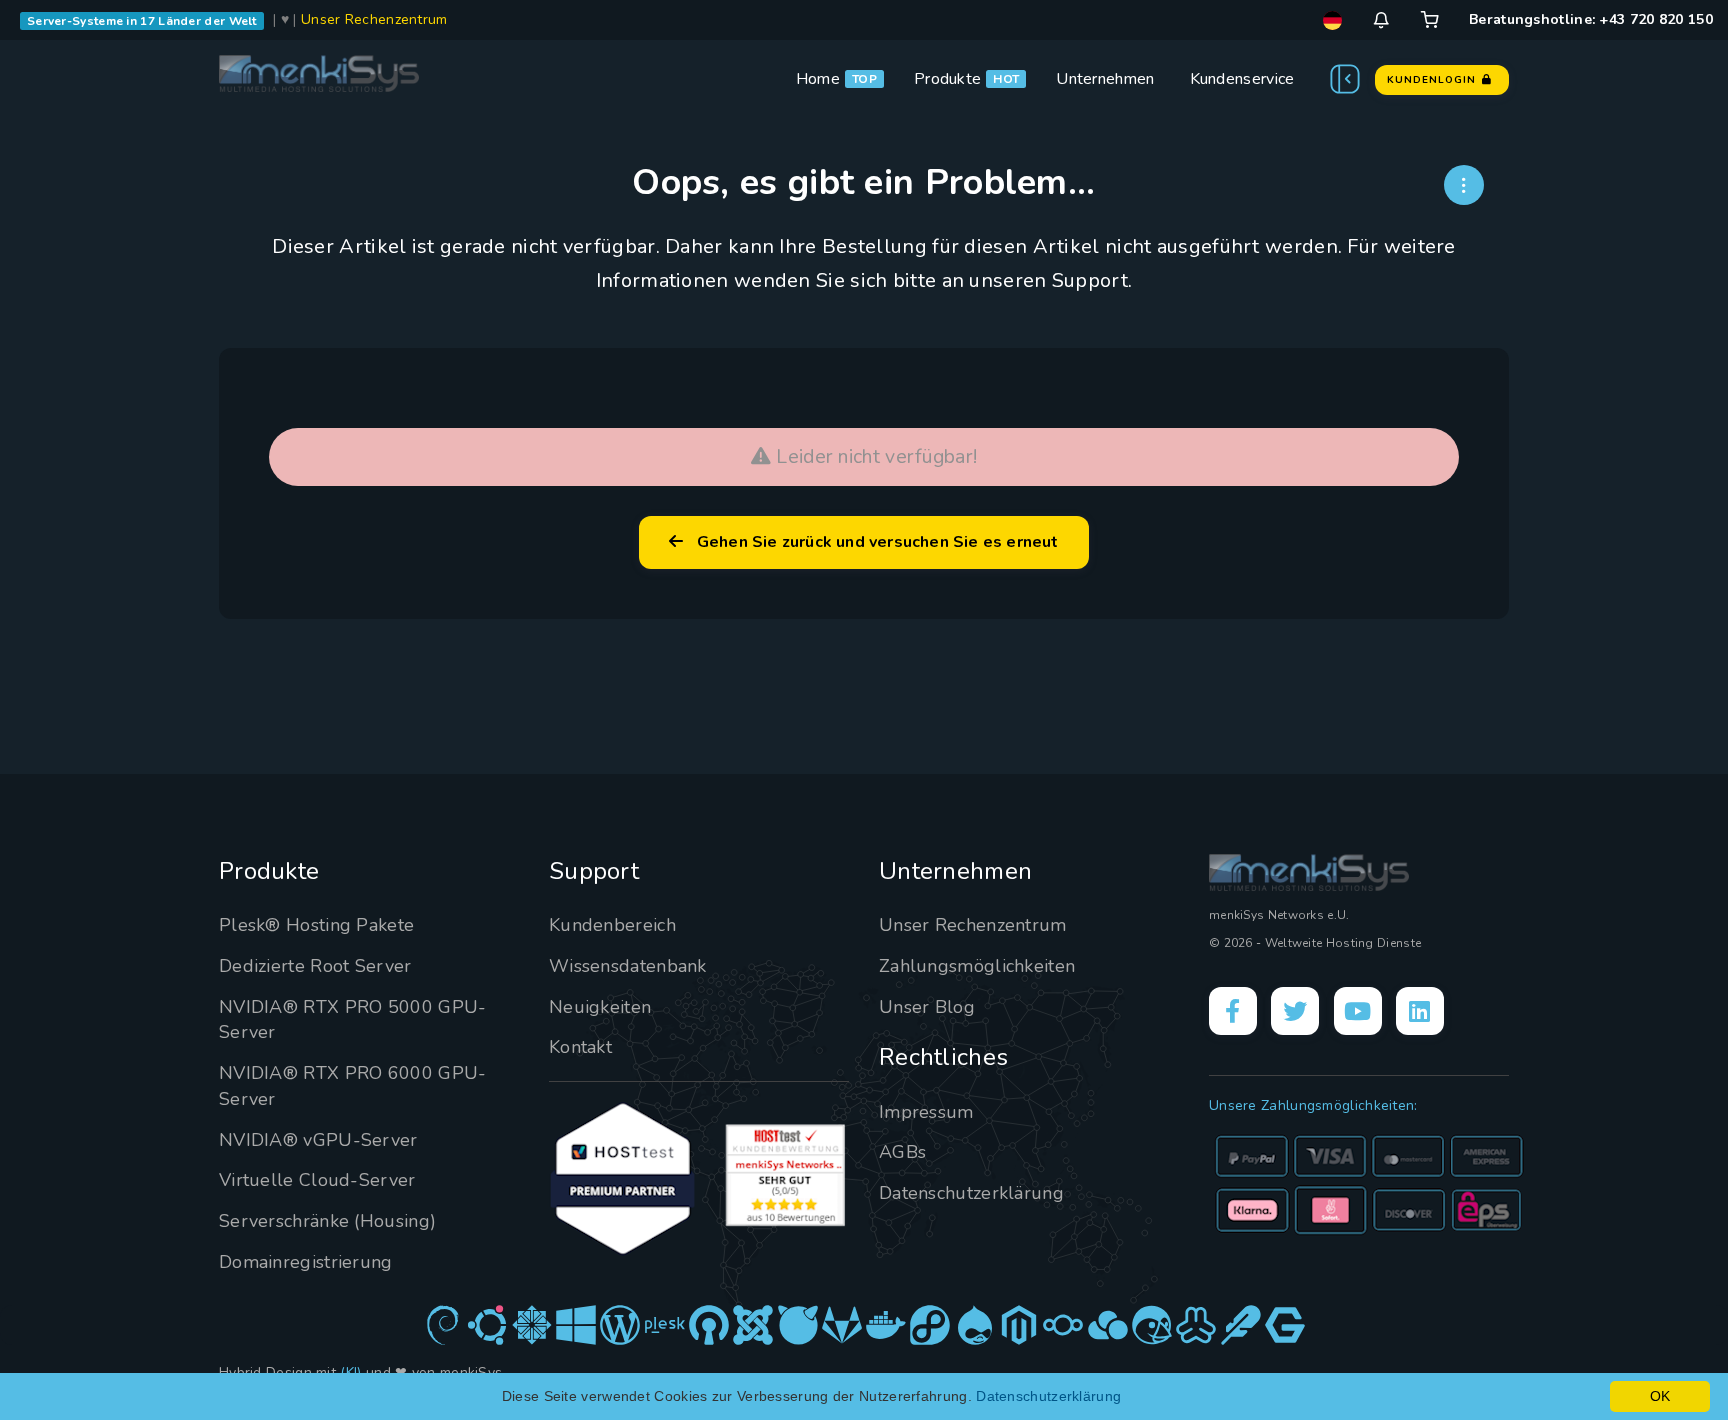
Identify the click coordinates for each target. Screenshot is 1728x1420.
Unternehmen (1105, 79)
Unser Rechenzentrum (374, 19)
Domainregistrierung (306, 1262)
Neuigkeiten (600, 1007)
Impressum (926, 1112)
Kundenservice (1242, 79)
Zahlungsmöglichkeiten (977, 966)
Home (818, 79)
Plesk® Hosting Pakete (316, 925)
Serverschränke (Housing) (327, 1221)
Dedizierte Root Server (315, 966)
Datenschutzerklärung (971, 1193)
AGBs (902, 1152)
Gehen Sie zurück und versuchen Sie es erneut (874, 542)
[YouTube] (1358, 1011)
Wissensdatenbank (628, 966)
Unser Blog (927, 1007)
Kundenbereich (612, 925)
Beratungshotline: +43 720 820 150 (1591, 19)
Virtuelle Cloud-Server (317, 1180)
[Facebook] (1233, 1011)
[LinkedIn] (1420, 1011)
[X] (1295, 1011)
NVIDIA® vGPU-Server (318, 1140)
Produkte (947, 79)
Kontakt (580, 1047)
